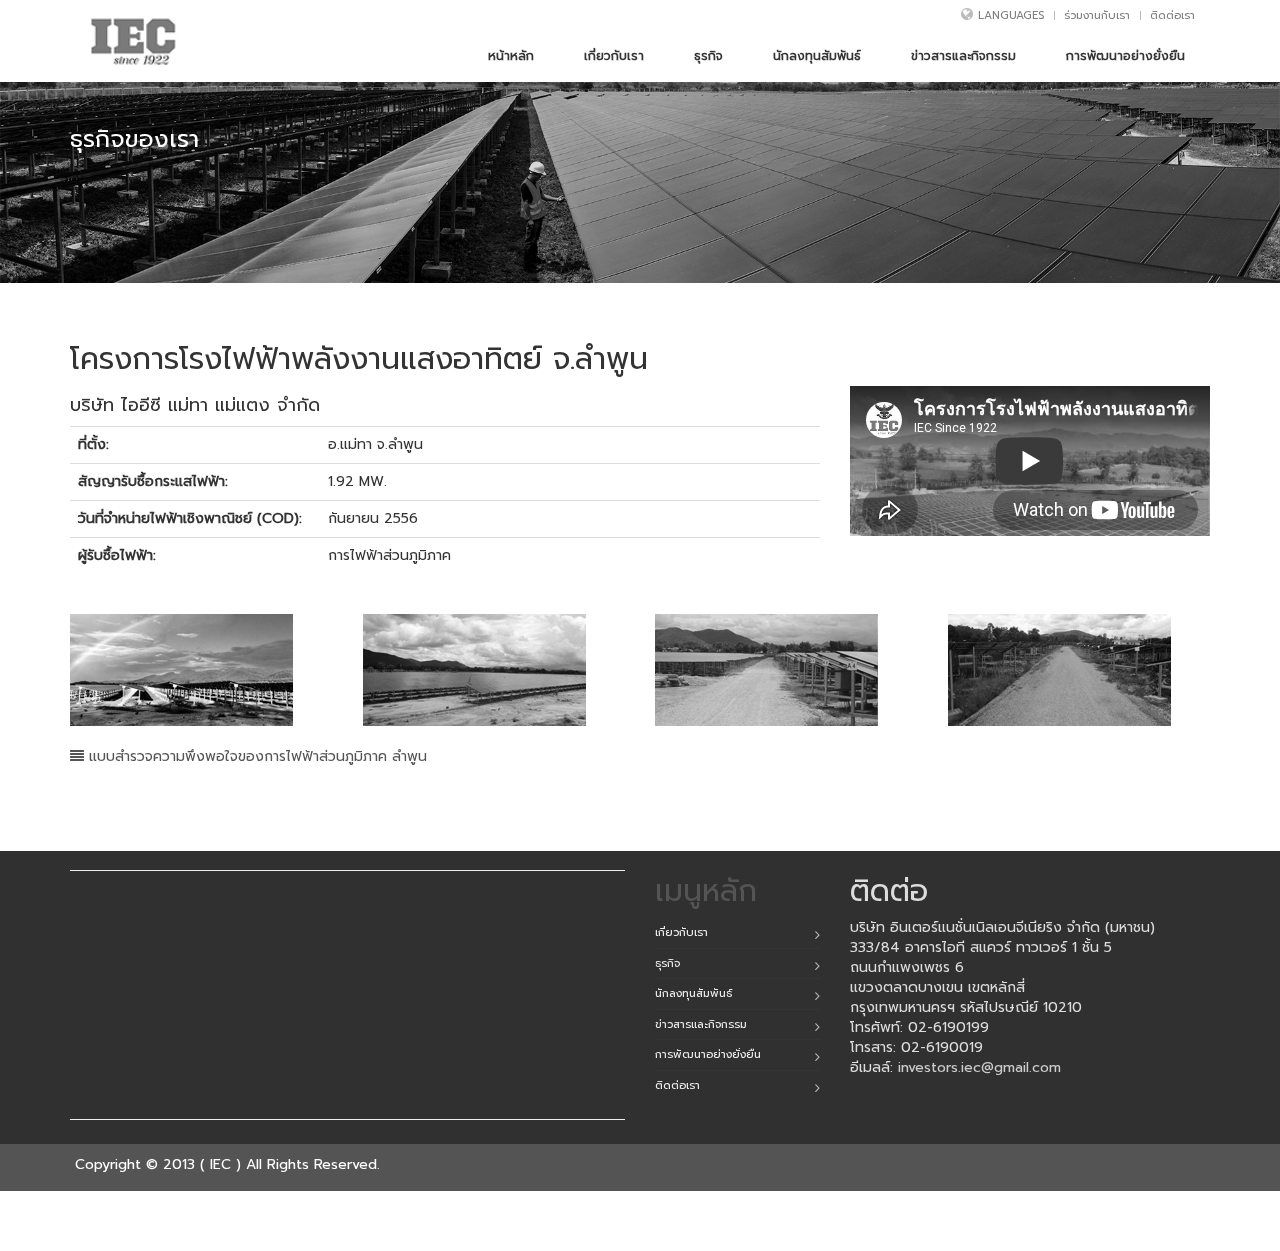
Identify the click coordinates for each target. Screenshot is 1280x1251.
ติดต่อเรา (1172, 15)
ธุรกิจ (667, 963)
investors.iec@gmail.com (979, 1067)
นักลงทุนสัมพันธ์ (693, 993)
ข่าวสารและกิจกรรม (701, 1024)
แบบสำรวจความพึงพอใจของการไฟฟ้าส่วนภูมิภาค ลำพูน (255, 756)
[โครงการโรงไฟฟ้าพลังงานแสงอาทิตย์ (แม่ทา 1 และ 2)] (201, 670)
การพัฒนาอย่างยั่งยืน (708, 1054)
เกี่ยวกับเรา (681, 932)
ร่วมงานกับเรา (1097, 15)
